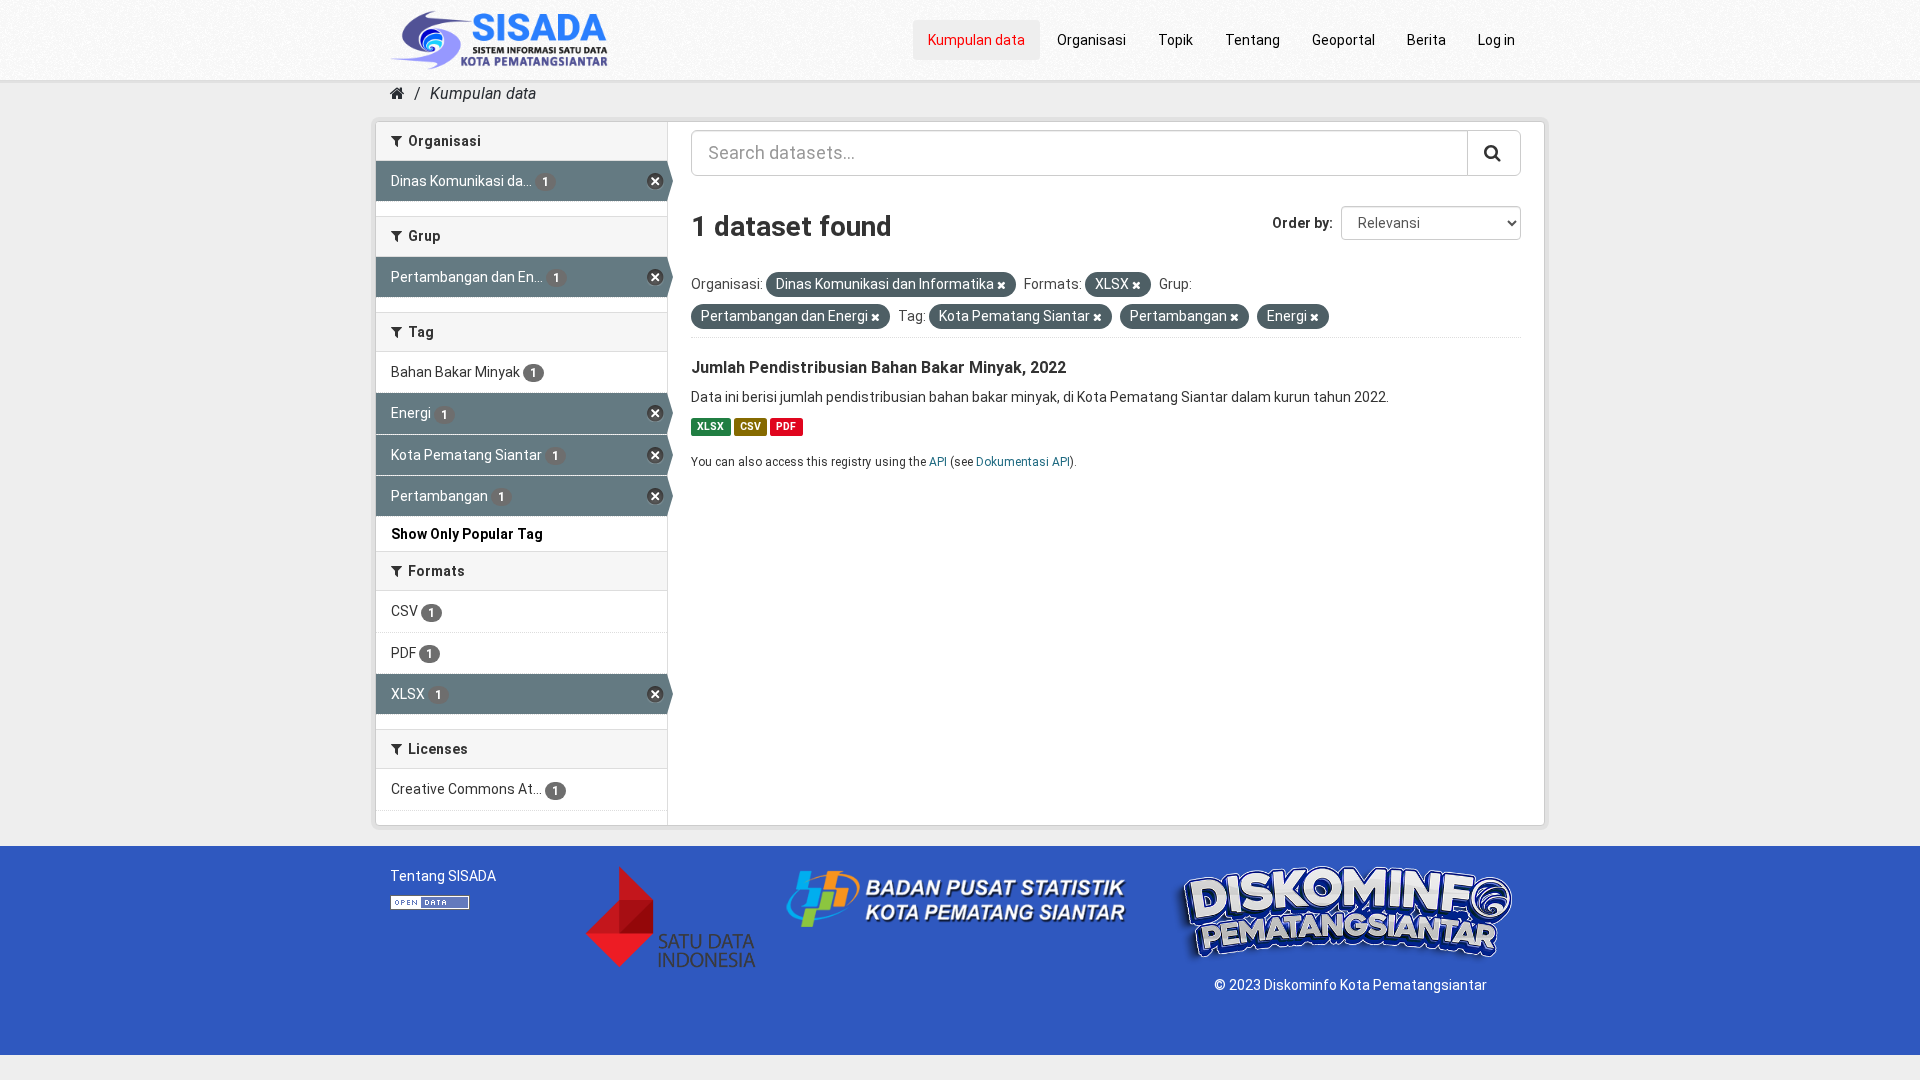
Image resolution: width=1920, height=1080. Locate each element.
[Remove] (1001, 285)
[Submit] (1494, 153)
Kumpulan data (976, 40)
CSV (750, 426)
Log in (1496, 40)
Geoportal (1343, 40)
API (938, 462)
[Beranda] (397, 93)
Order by (1300, 223)
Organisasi (1091, 40)
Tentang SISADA (443, 876)
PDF (786, 426)
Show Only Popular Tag (467, 534)
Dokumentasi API (1023, 462)
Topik (1175, 40)
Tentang (1252, 40)
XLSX (710, 426)
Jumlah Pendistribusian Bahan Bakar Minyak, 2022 (878, 367)
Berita (1426, 40)
